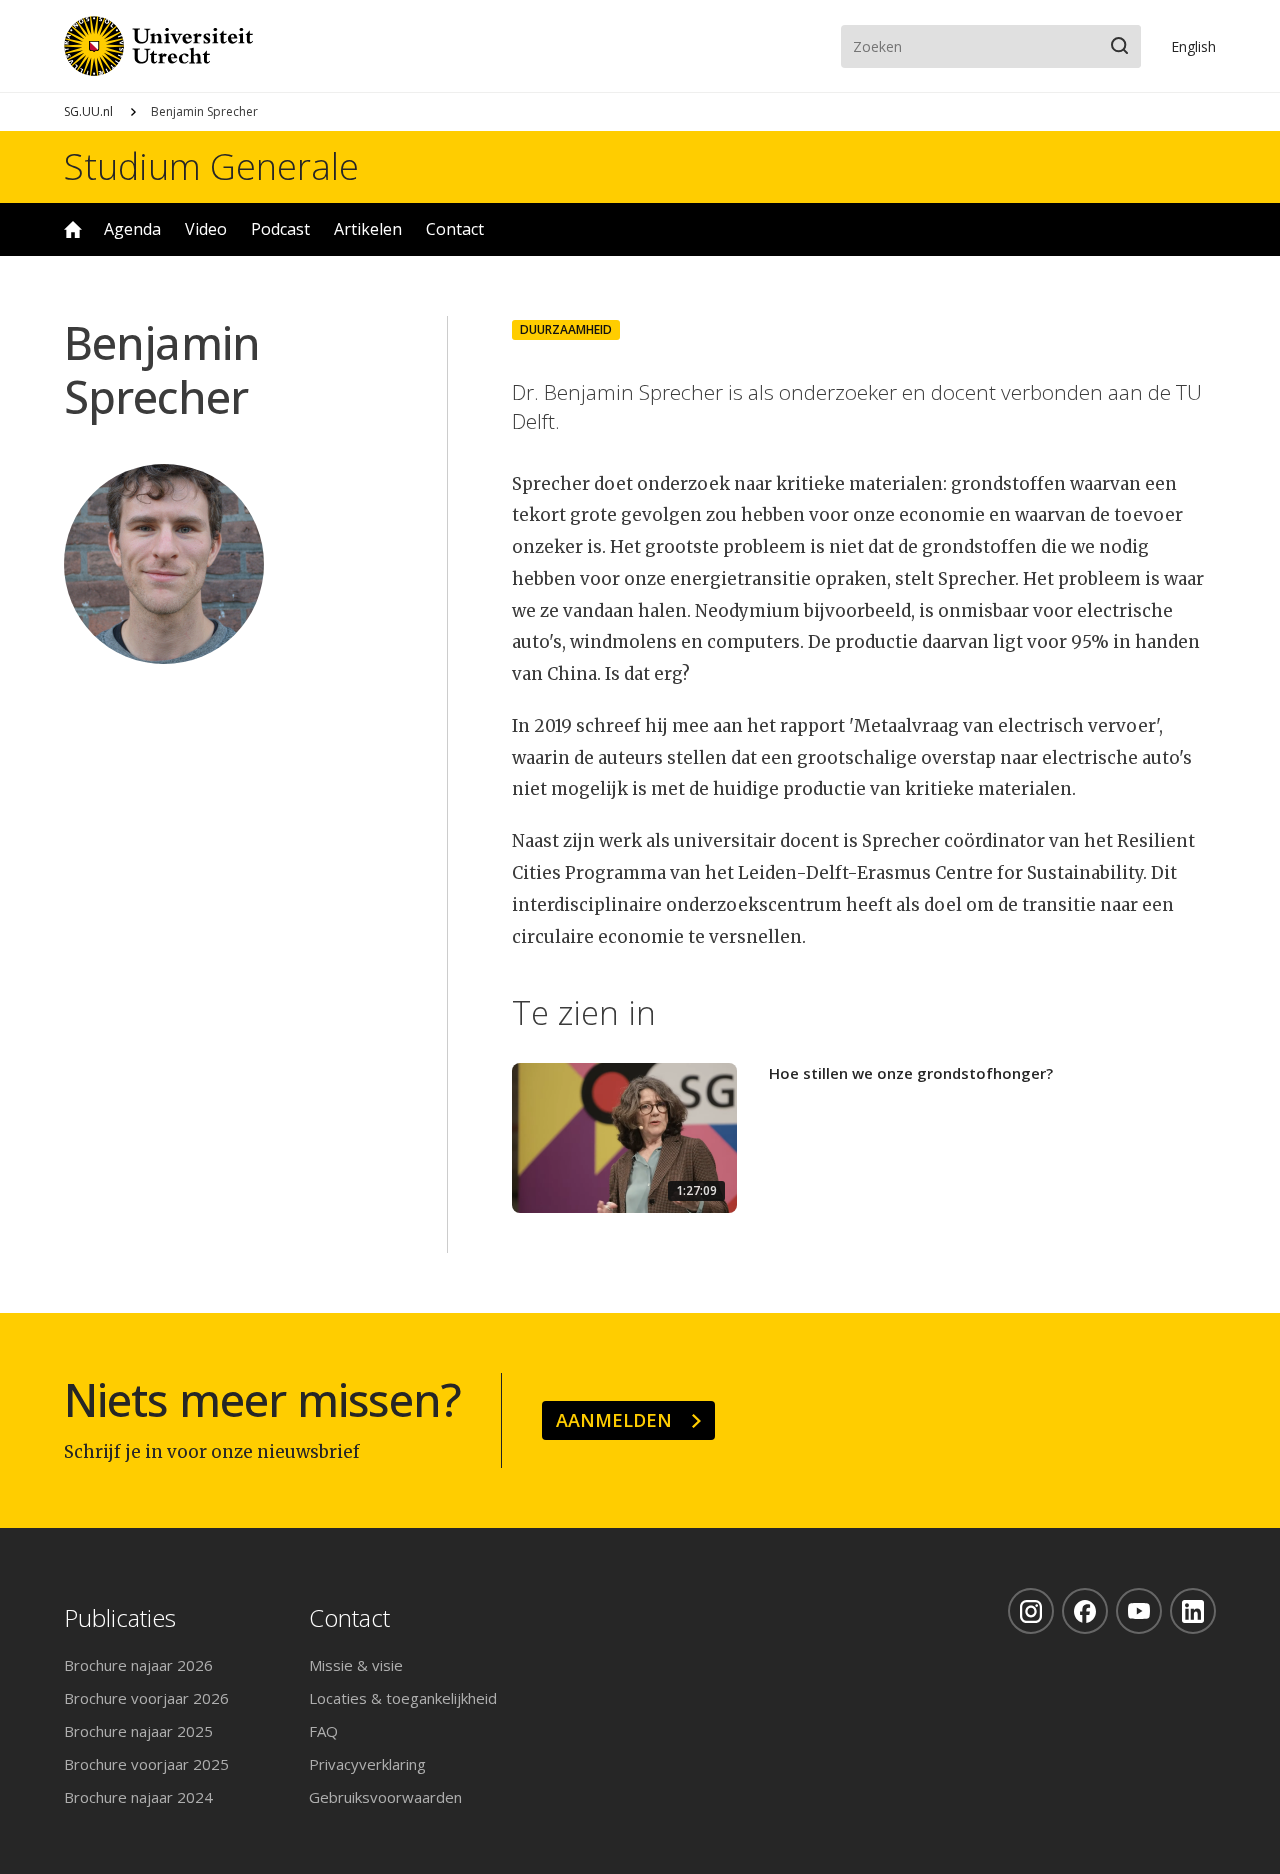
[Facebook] (1085, 1611)
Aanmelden (614, 1420)
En (1193, 46)
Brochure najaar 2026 (138, 1665)
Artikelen (368, 229)
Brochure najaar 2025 (138, 1731)
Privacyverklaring (367, 1764)
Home (73, 229)
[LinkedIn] (1193, 1611)
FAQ (323, 1731)
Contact (455, 229)
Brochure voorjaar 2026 (146, 1698)
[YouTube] (1139, 1611)
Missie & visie (356, 1665)
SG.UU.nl (88, 111)
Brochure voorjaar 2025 (146, 1764)
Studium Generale (211, 167)
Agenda (132, 229)
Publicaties (120, 1618)
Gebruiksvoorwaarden (385, 1797)
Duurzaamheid (566, 329)
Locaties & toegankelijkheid (403, 1698)
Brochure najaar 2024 (138, 1797)
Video (206, 229)
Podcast (280, 229)
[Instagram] (1031, 1611)
